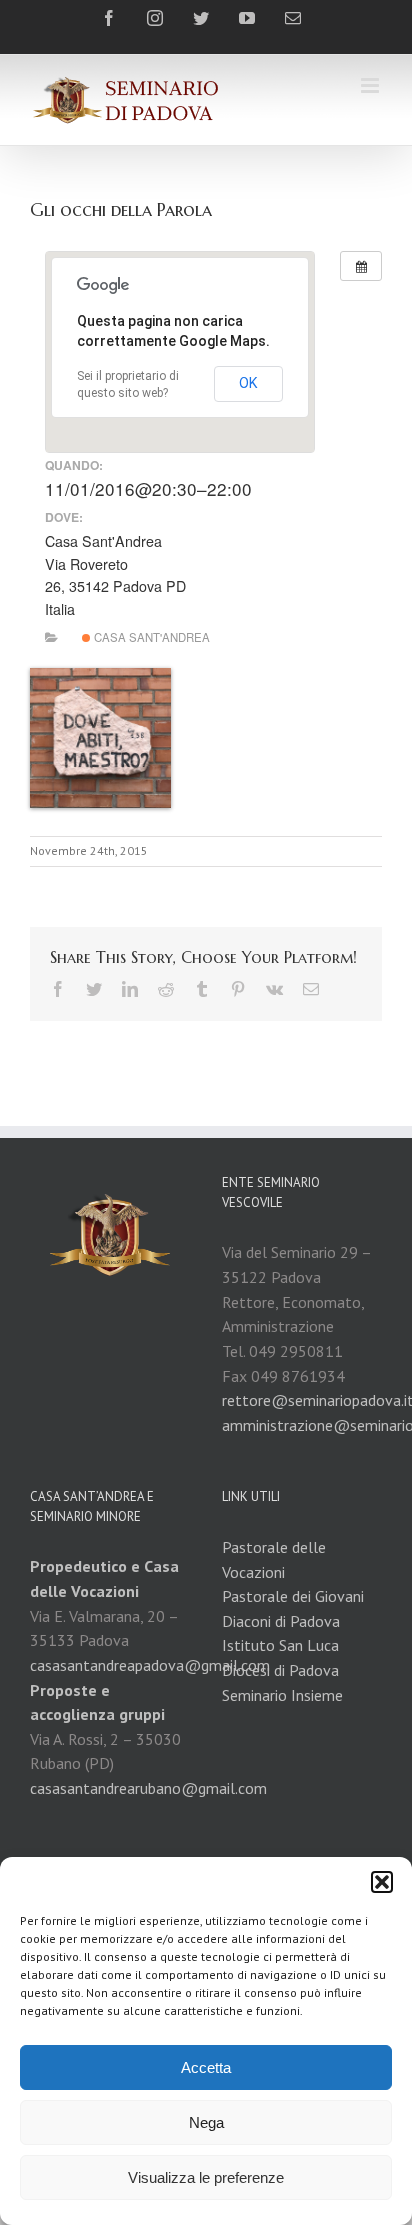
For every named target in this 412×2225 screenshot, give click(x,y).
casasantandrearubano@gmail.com (148, 1788)
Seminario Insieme (282, 1695)
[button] (382, 1882)
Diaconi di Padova (281, 1621)
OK (248, 383)
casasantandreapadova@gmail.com (150, 1665)
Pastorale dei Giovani (293, 1596)
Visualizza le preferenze (206, 2177)
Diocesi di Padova (280, 1670)
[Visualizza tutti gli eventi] (361, 266)
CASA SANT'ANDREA (150, 637)
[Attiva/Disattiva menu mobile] (371, 85)
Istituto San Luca (280, 1645)
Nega (206, 2122)
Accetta (206, 2067)
